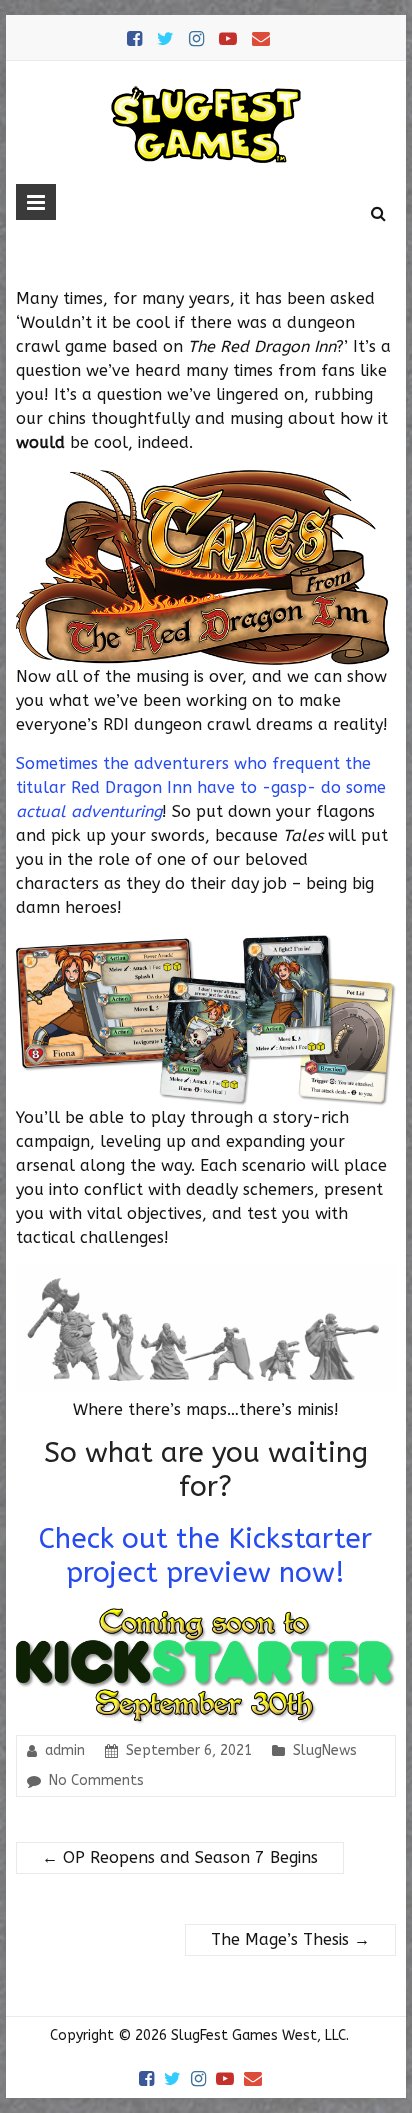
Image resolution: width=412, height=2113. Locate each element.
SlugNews (325, 1750)
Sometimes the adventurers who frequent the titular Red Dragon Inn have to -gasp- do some (201, 787)
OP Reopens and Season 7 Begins (180, 1857)
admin (65, 1750)
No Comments (96, 1780)
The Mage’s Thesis (290, 1939)
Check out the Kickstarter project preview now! (205, 1555)
